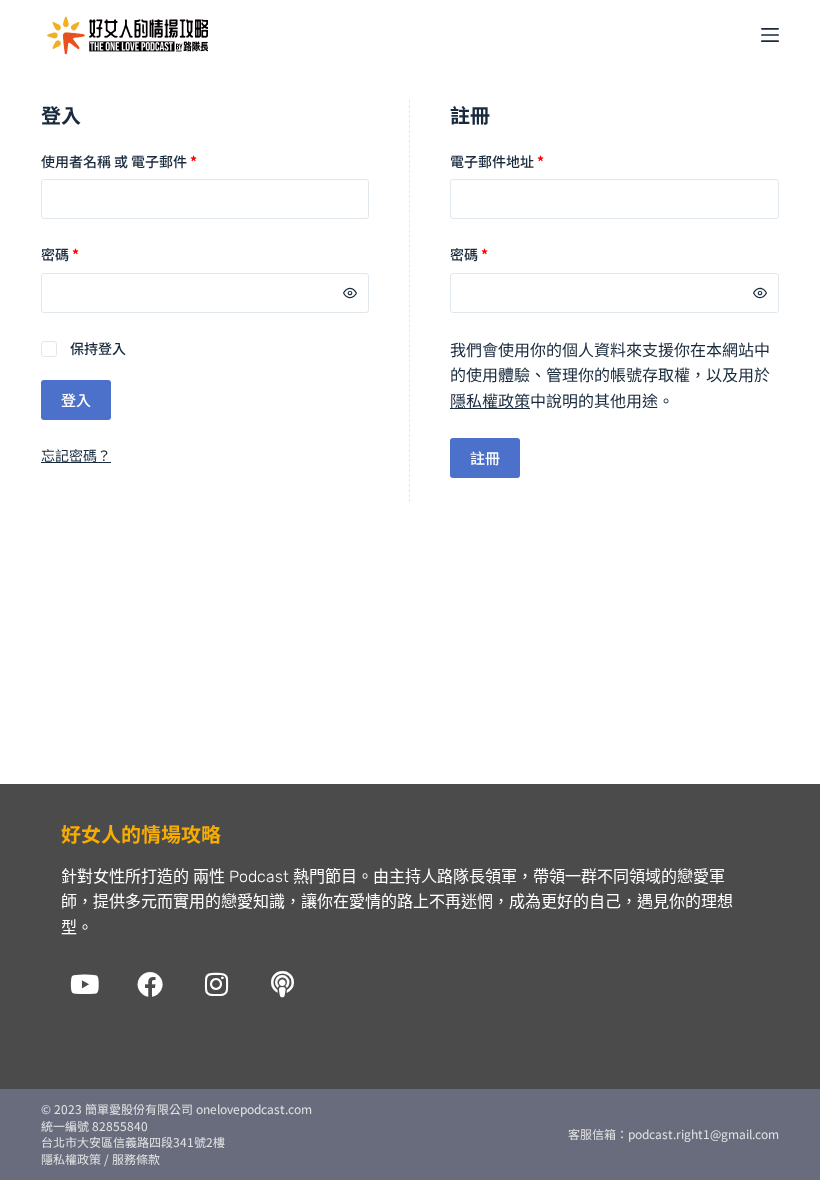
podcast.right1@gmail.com (703, 1133)
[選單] (770, 35)
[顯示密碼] (350, 293)
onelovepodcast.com (252, 1108)
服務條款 (136, 1158)
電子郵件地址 (497, 161)
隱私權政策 (490, 400)
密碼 (60, 254)
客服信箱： (598, 1133)
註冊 (485, 457)
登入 (76, 399)
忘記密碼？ (76, 455)
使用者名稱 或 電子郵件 (119, 161)
